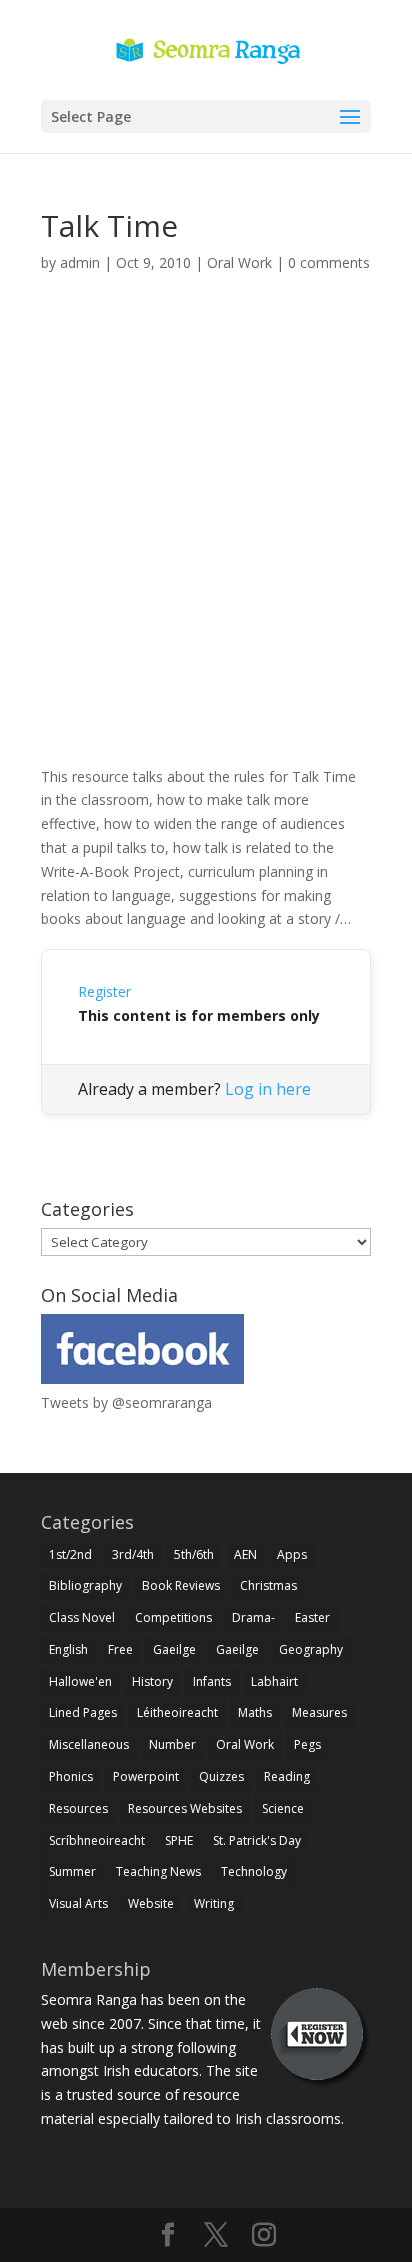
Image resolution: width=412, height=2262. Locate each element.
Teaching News (158, 1871)
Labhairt (274, 1681)
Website (151, 1903)
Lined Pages (83, 1712)
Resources (78, 1808)
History (152, 1681)
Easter (312, 1617)
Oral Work (239, 262)
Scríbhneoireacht (97, 1840)
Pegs (307, 1744)
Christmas (268, 1585)
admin (80, 262)
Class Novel (82, 1617)
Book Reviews (181, 1585)
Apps (292, 1554)
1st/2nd (70, 1554)
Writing (214, 1903)
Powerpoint (146, 1776)
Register (104, 991)
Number (172, 1744)
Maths (255, 1712)
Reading (287, 1776)
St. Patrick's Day (257, 1840)
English (68, 1649)
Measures (319, 1712)
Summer (72, 1871)
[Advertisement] (206, 542)
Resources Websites (185, 1808)
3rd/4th (133, 1554)
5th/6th (194, 1554)
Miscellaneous (89, 1744)
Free (120, 1649)
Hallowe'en (80, 1681)
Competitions (173, 1617)
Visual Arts (78, 1903)
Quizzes (221, 1776)
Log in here (268, 1089)
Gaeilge (174, 1649)
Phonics (71, 1776)
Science (283, 1808)
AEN (245, 1554)
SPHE (179, 1840)
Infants (212, 1681)
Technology (254, 1871)
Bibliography (85, 1585)
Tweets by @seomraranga (126, 1402)
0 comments (329, 262)
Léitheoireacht (177, 1712)
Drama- (253, 1617)
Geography (311, 1649)
